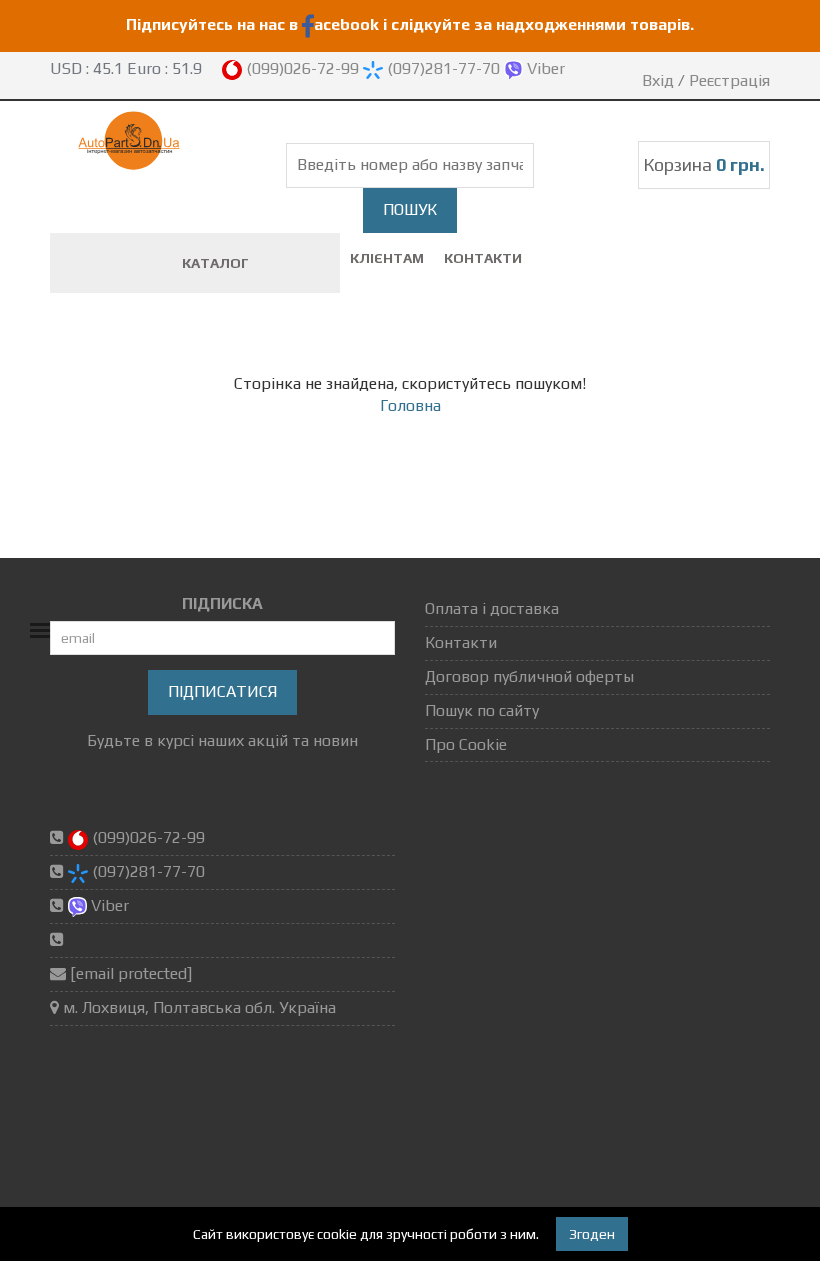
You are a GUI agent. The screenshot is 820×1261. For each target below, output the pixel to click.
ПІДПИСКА (222, 603)
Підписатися (222, 691)
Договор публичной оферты (529, 676)
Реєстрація (729, 80)
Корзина (704, 164)
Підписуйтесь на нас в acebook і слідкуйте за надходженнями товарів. (410, 24)
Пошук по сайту (482, 710)
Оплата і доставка (492, 608)
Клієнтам (387, 258)
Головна (410, 405)
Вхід (658, 80)
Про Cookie (466, 744)
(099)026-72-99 (302, 68)
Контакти (483, 258)
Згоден (592, 1234)
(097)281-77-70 (443, 68)
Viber (544, 68)
